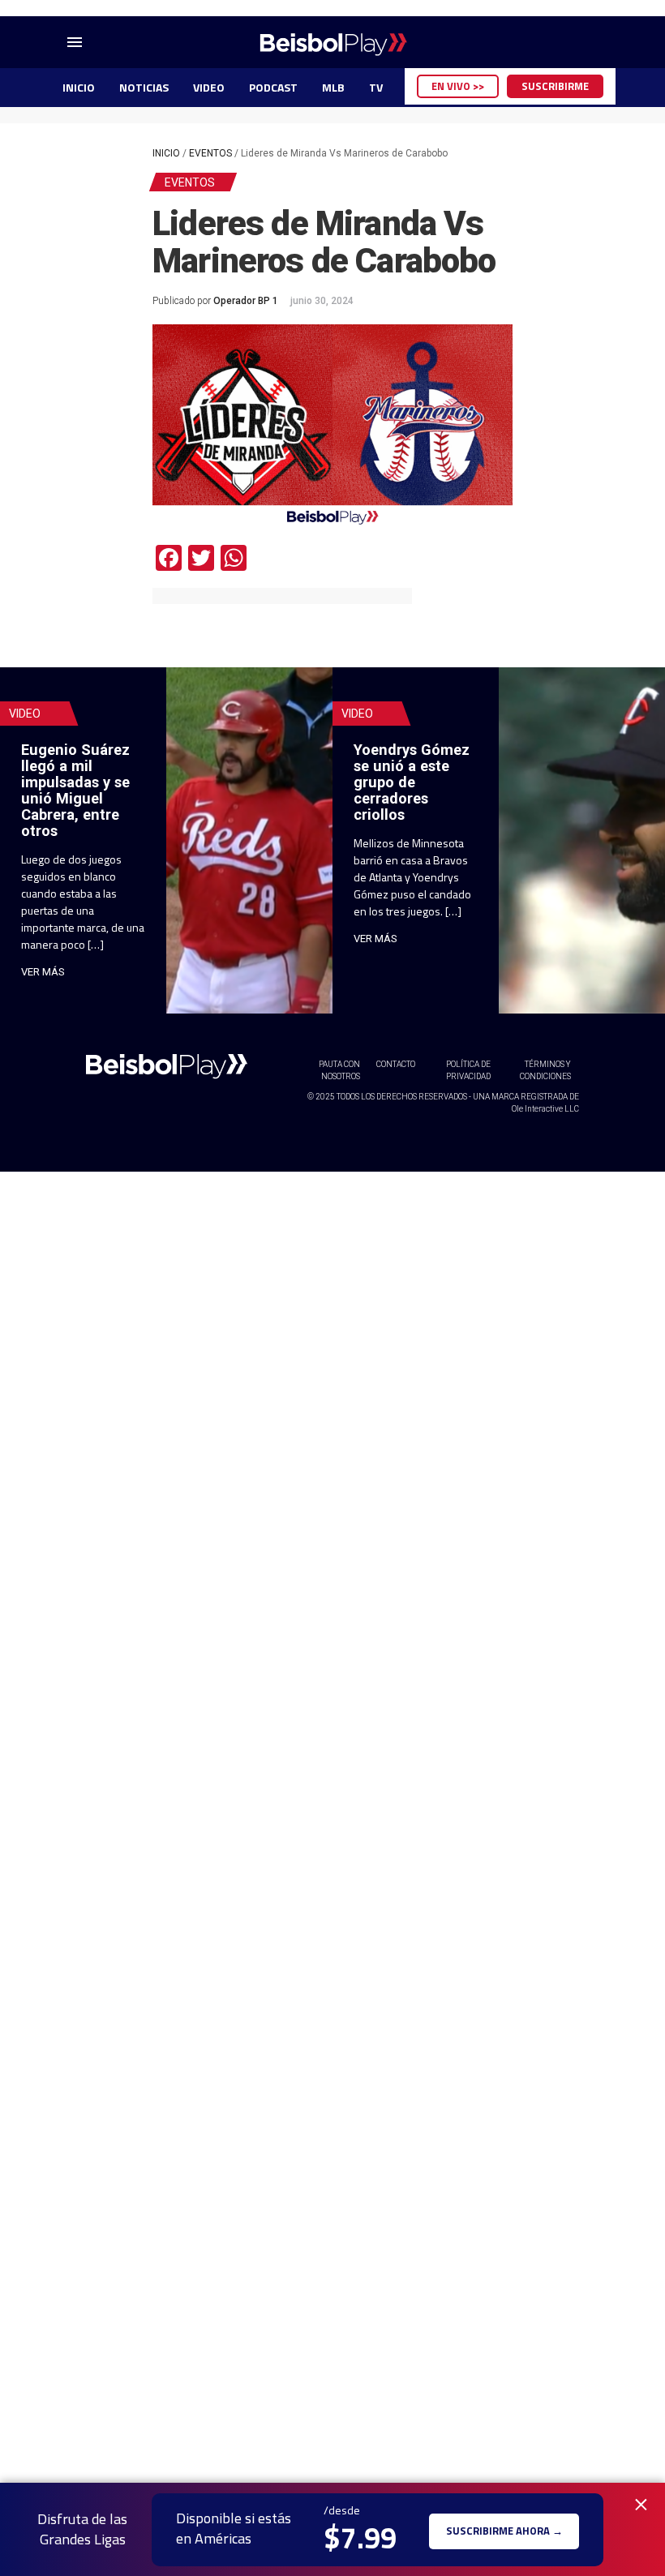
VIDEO (209, 87)
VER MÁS (43, 972)
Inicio (166, 153)
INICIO (79, 87)
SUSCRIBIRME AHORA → (504, 2529)
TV (376, 87)
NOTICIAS (144, 87)
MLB (333, 87)
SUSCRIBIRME (555, 86)
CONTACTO (396, 1064)
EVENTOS (210, 153)
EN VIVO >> (458, 86)
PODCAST (273, 87)
